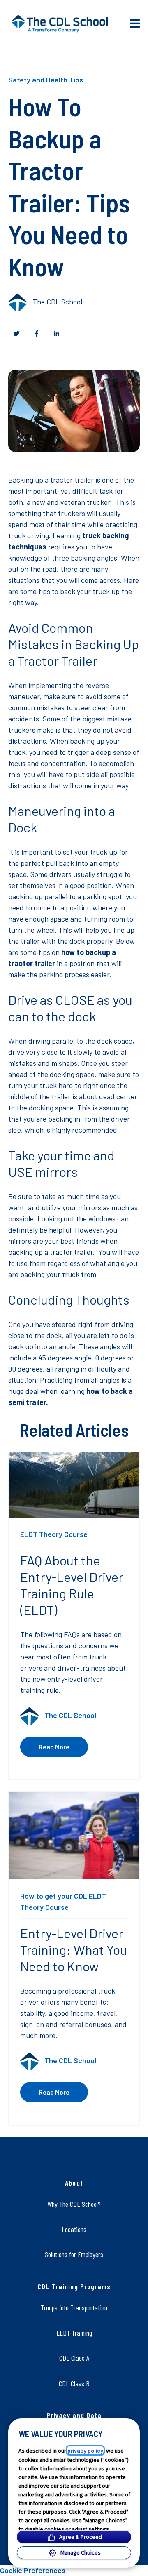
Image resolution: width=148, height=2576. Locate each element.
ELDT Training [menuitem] (74, 2333)
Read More (54, 1747)
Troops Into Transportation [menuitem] (74, 2307)
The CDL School (57, 302)
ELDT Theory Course (54, 1534)
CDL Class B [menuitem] (74, 2383)
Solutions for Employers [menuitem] (74, 2254)
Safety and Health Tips (46, 80)
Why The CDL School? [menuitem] (74, 2204)
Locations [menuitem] (74, 2229)
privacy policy (85, 2450)
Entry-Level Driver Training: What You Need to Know (74, 1949)
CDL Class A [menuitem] (74, 2358)
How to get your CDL (54, 1896)
